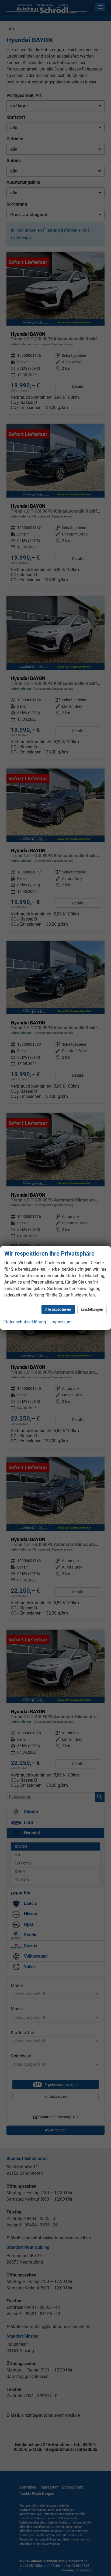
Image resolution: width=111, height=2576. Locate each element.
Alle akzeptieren (58, 1309)
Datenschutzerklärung (25, 1322)
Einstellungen (92, 1309)
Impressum (61, 1322)
